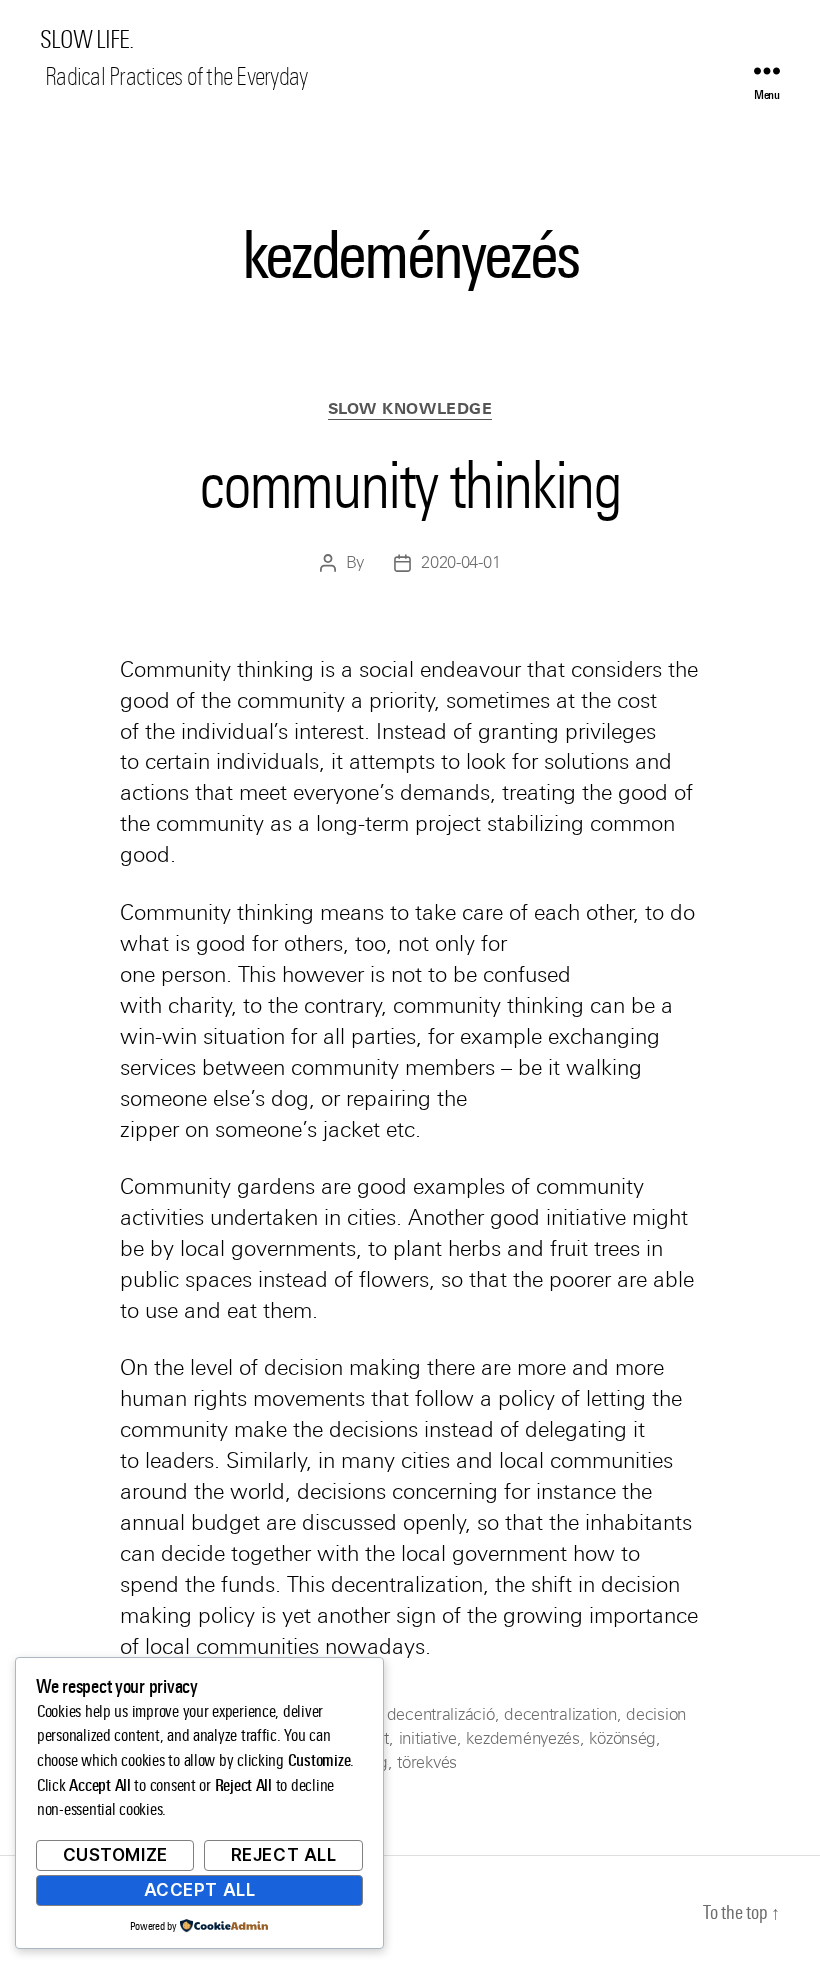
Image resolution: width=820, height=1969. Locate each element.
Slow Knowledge (410, 409)
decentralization (560, 1714)
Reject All (284, 1855)
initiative (428, 1738)
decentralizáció (441, 1714)
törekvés (427, 1762)
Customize (115, 1855)
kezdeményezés (523, 1738)
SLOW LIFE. (86, 40)
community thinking (409, 485)
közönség (622, 1738)
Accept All (200, 1890)
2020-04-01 (460, 562)
